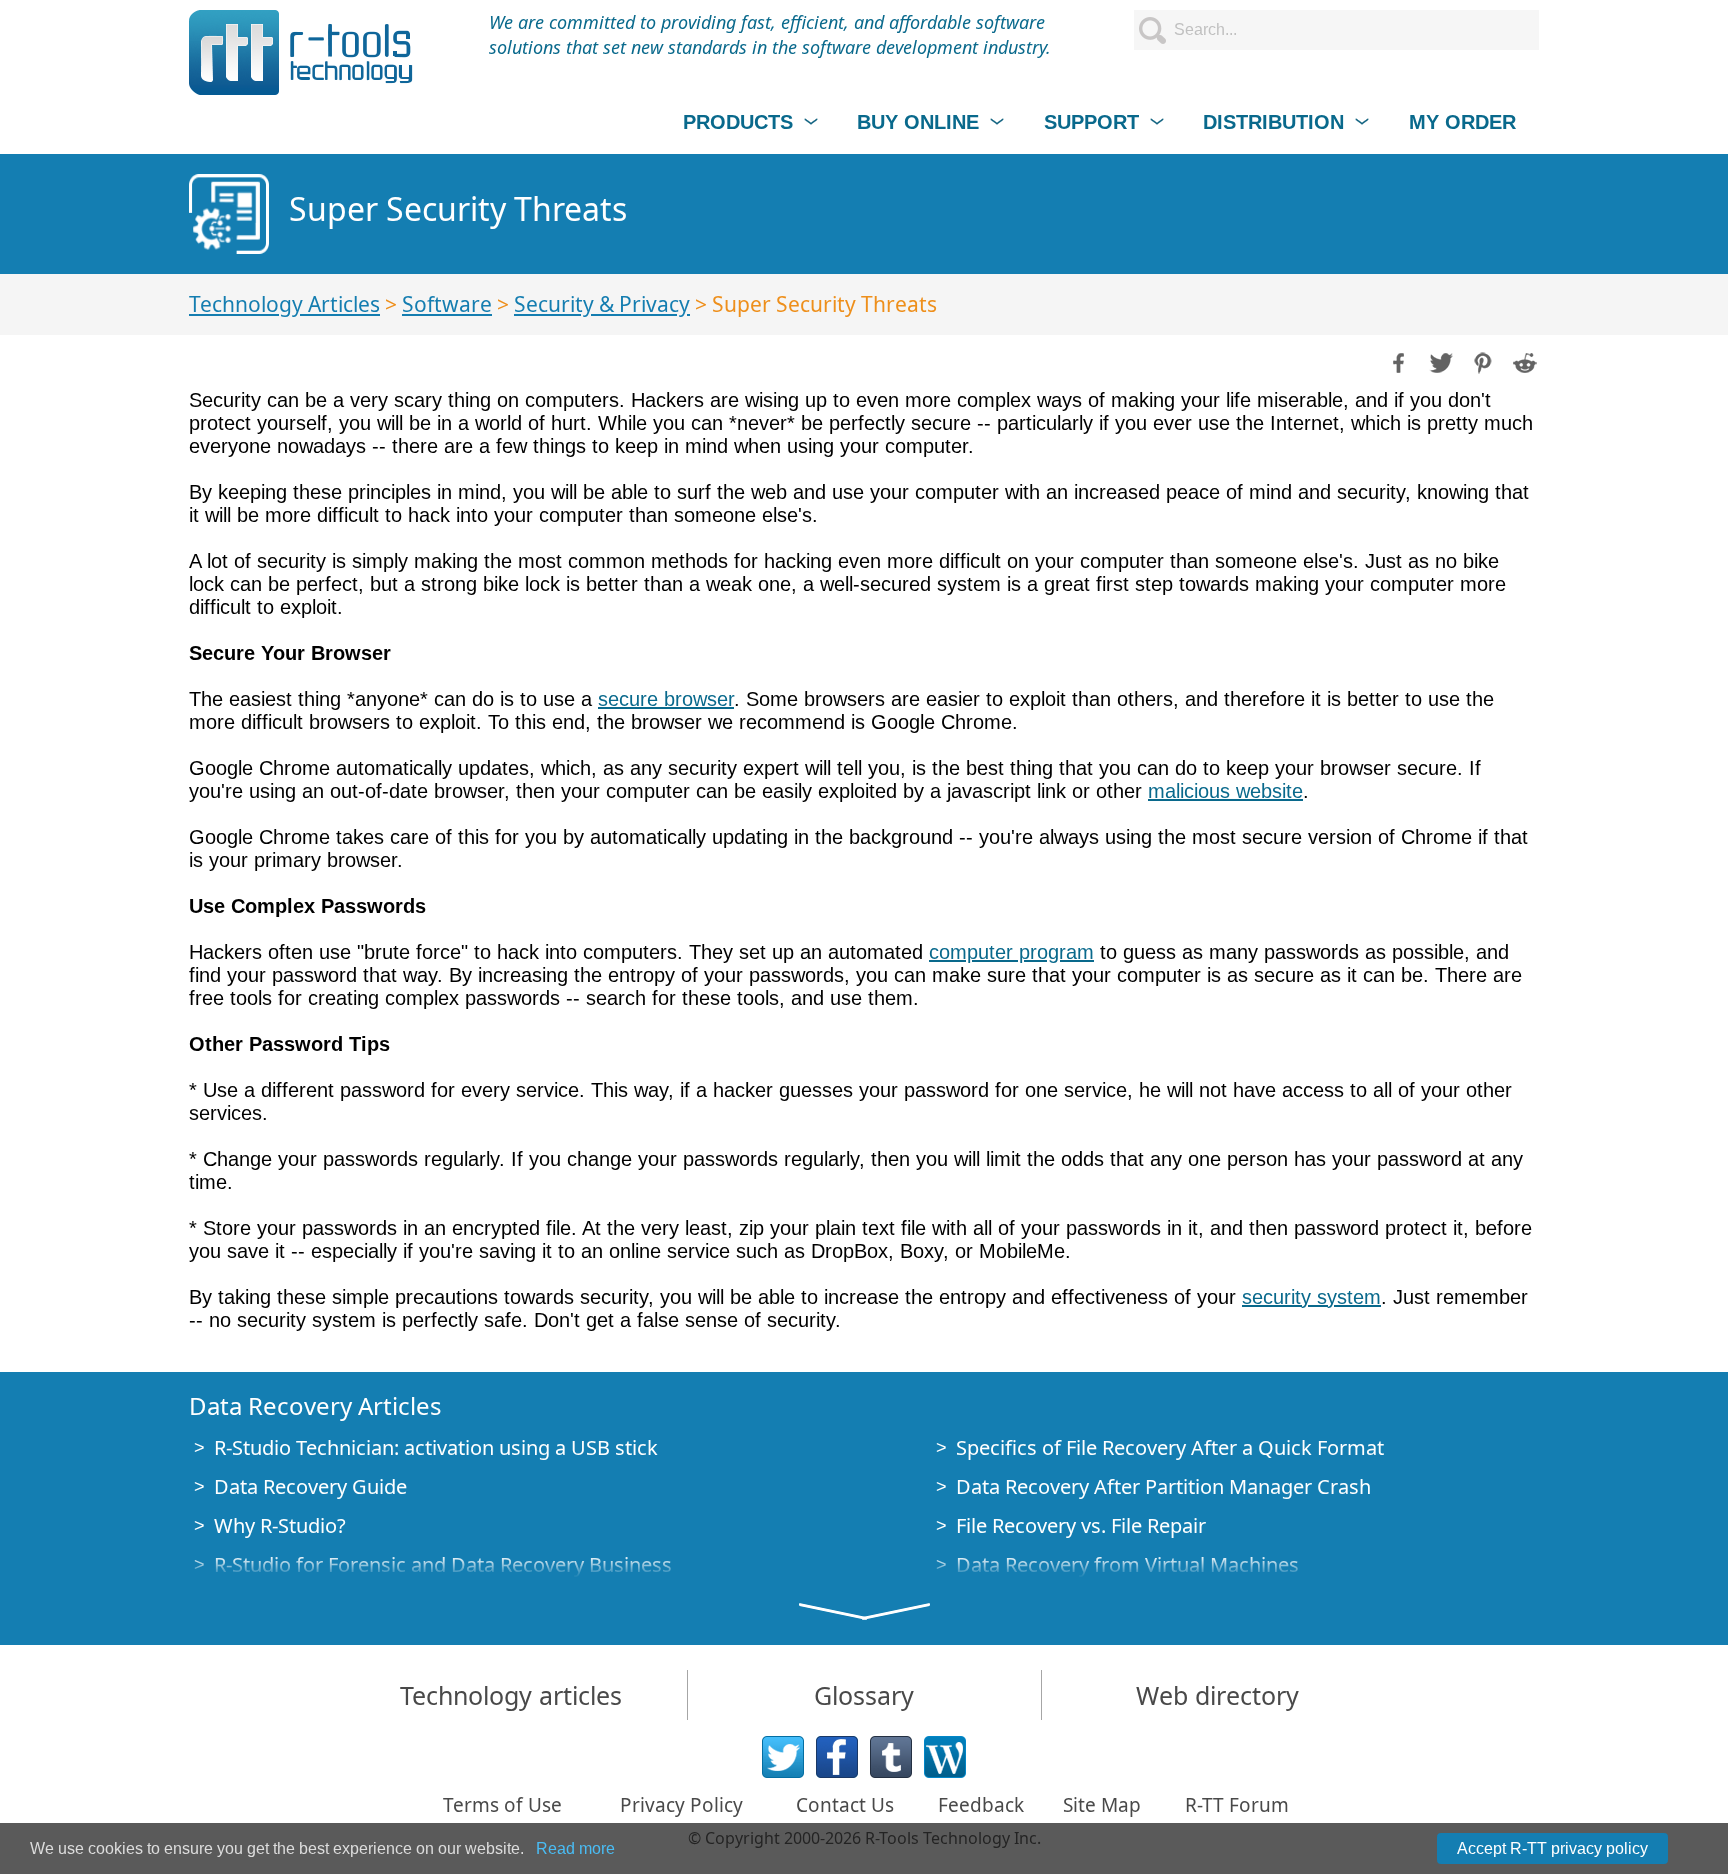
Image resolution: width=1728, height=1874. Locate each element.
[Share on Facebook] (1397, 361)
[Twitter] (783, 1757)
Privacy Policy (681, 1805)
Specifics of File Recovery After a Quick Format (1170, 1447)
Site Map (1102, 1805)
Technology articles (511, 1695)
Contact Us (845, 1805)
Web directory (1217, 1695)
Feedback (981, 1805)
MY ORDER (1462, 122)
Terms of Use (502, 1805)
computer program (1011, 952)
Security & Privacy (602, 304)
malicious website (1225, 791)
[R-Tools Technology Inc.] (301, 52)
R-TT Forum (1237, 1805)
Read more (575, 1848)
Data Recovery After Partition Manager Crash (1163, 1486)
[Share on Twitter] (1439, 361)
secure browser (666, 699)
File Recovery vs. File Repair (1081, 1525)
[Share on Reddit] (1523, 361)
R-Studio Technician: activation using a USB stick (436, 1447)
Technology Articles (284, 304)
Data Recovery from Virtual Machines (1127, 1564)
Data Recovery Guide (310, 1486)
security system (1311, 1297)
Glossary (864, 1695)
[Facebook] (837, 1757)
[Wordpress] (945, 1757)
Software (447, 304)
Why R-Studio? (280, 1525)
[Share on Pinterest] (1481, 361)
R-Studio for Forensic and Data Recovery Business (443, 1564)
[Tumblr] (891, 1757)
